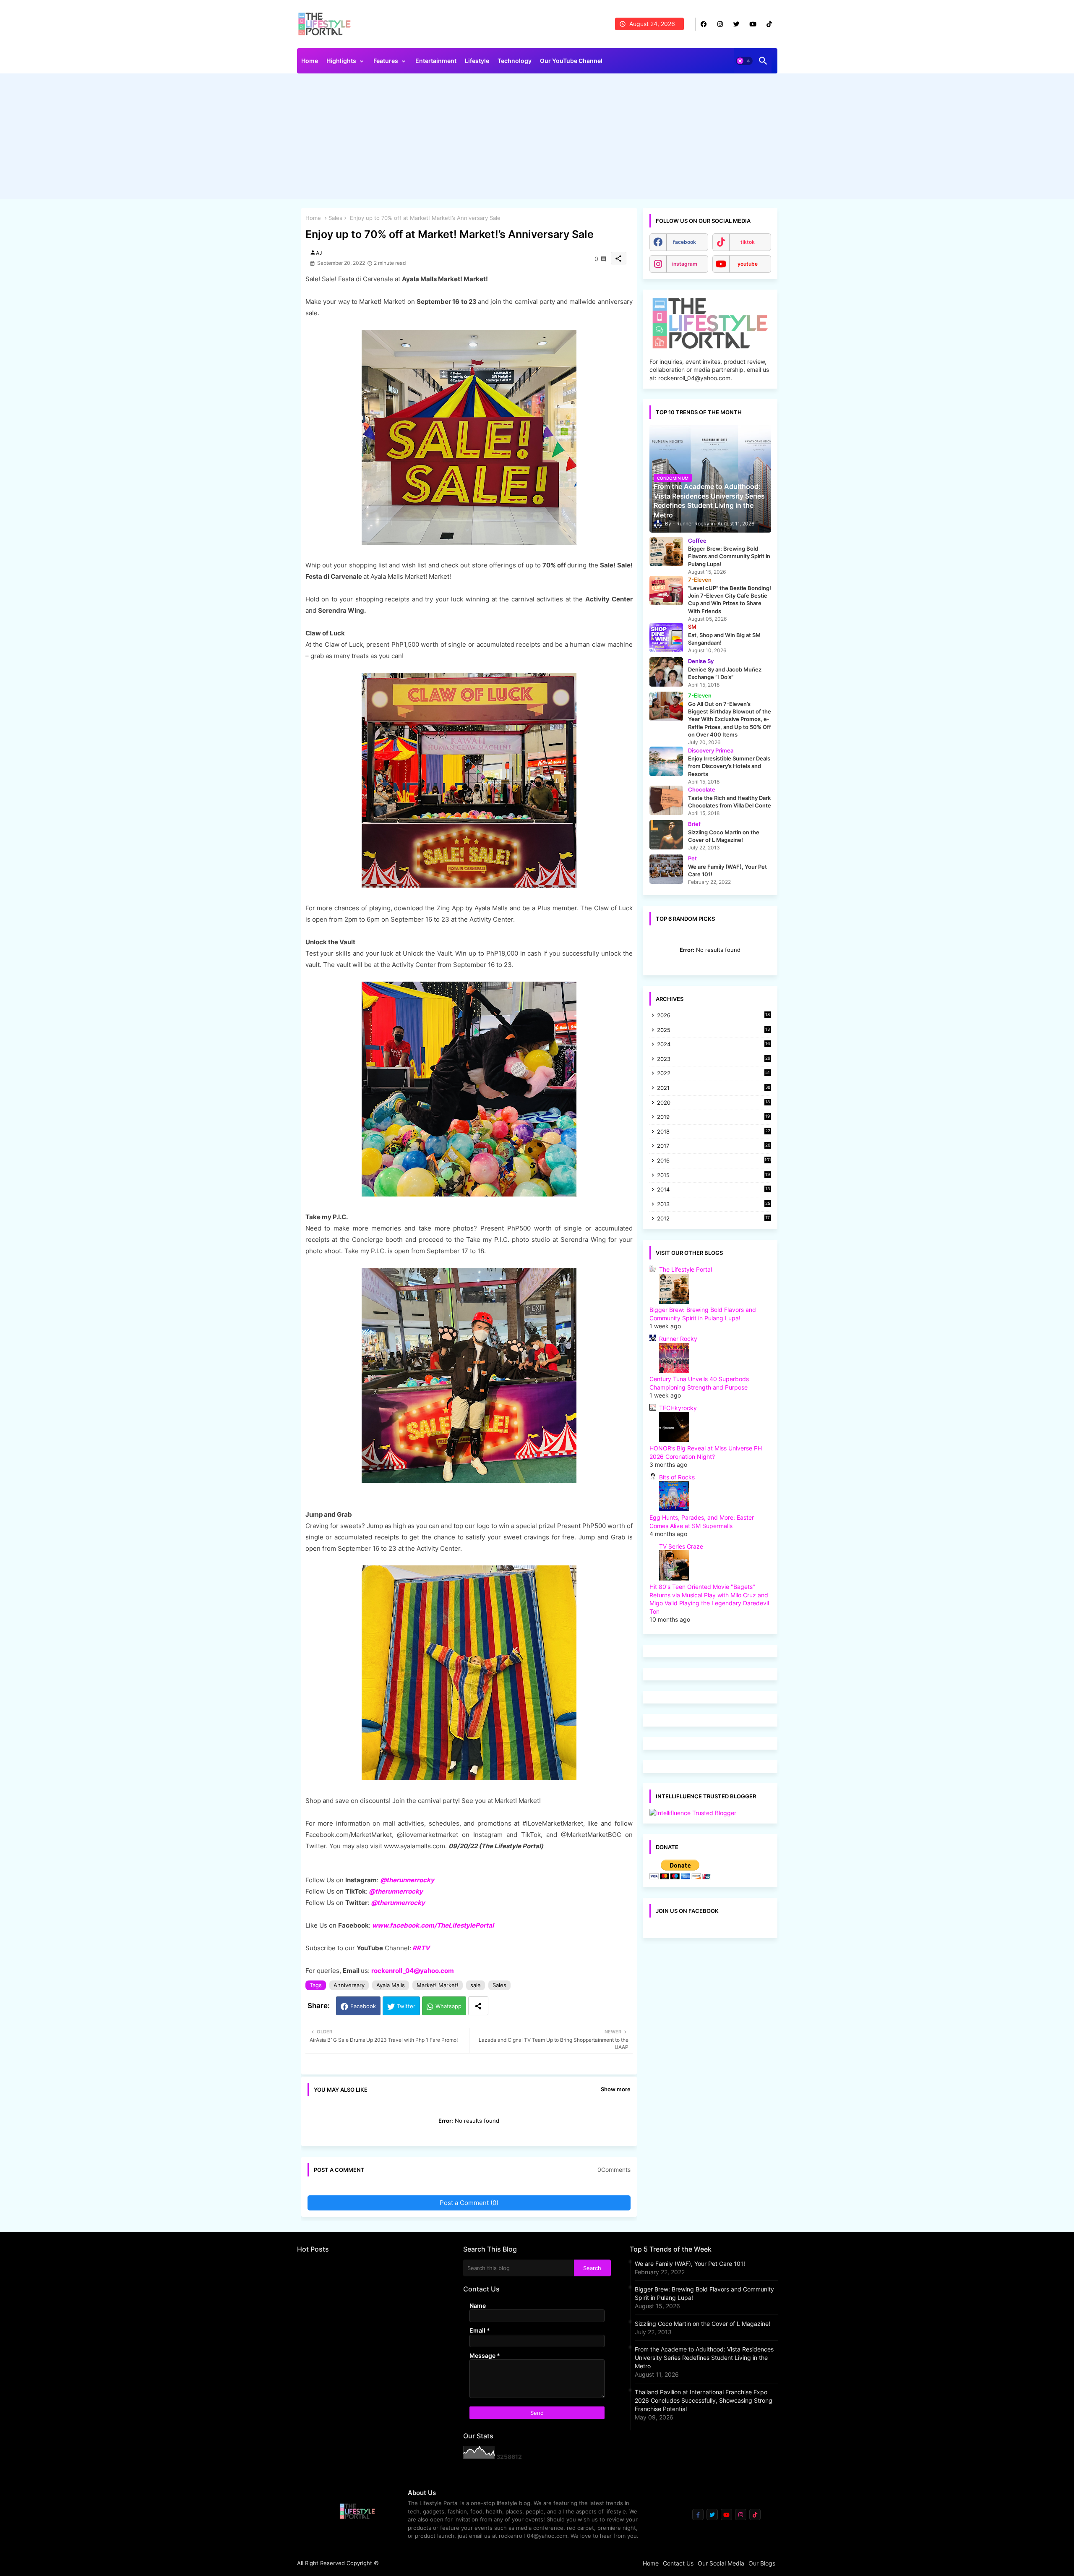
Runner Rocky (678, 1339)
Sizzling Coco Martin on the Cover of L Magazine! (703, 2324)
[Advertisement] (537, 138)
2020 (714, 1103)
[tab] (310, 63)
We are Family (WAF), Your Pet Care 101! (690, 2264)
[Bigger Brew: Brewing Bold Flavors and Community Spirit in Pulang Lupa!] (666, 551)
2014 (714, 1190)
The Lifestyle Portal (686, 1269)
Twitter (406, 2006)
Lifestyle (477, 61)
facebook (684, 242)
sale (476, 1985)
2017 (714, 1146)
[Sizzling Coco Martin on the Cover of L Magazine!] (666, 835)
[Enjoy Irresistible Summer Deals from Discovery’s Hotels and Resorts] (666, 761)
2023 (714, 1059)
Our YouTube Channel (571, 61)
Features (386, 61)
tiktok (748, 242)
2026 (714, 1015)
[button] (744, 61)
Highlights (341, 61)
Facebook (363, 2006)
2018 (714, 1132)
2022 (714, 1074)
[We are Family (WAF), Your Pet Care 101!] (666, 869)
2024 (714, 1045)
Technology (515, 61)
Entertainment (436, 61)
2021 (714, 1088)
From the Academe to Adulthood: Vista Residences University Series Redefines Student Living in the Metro (704, 2358)
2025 (714, 1031)
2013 (714, 1205)
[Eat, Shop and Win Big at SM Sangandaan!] (666, 637)
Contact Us (678, 2563)
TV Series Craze (681, 1546)
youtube (748, 264)
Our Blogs (762, 2563)
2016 (714, 1160)
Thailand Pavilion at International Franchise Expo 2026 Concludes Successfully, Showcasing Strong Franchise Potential (704, 2400)
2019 (714, 1117)
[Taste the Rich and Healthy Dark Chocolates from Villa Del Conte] (666, 800)
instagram (685, 264)
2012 (714, 1219)
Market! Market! (438, 1985)
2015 (714, 1176)
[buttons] (704, 24)
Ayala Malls (391, 1985)
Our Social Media (721, 2563)
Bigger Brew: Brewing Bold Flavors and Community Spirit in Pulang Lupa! (704, 2293)
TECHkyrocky (678, 1408)
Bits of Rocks (677, 1477)
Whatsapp (448, 2006)
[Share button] (478, 2006)
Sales (335, 218)
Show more (616, 2089)
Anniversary (349, 1985)
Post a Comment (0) (469, 2203)
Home (310, 61)
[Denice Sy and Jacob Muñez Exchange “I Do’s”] (666, 672)
